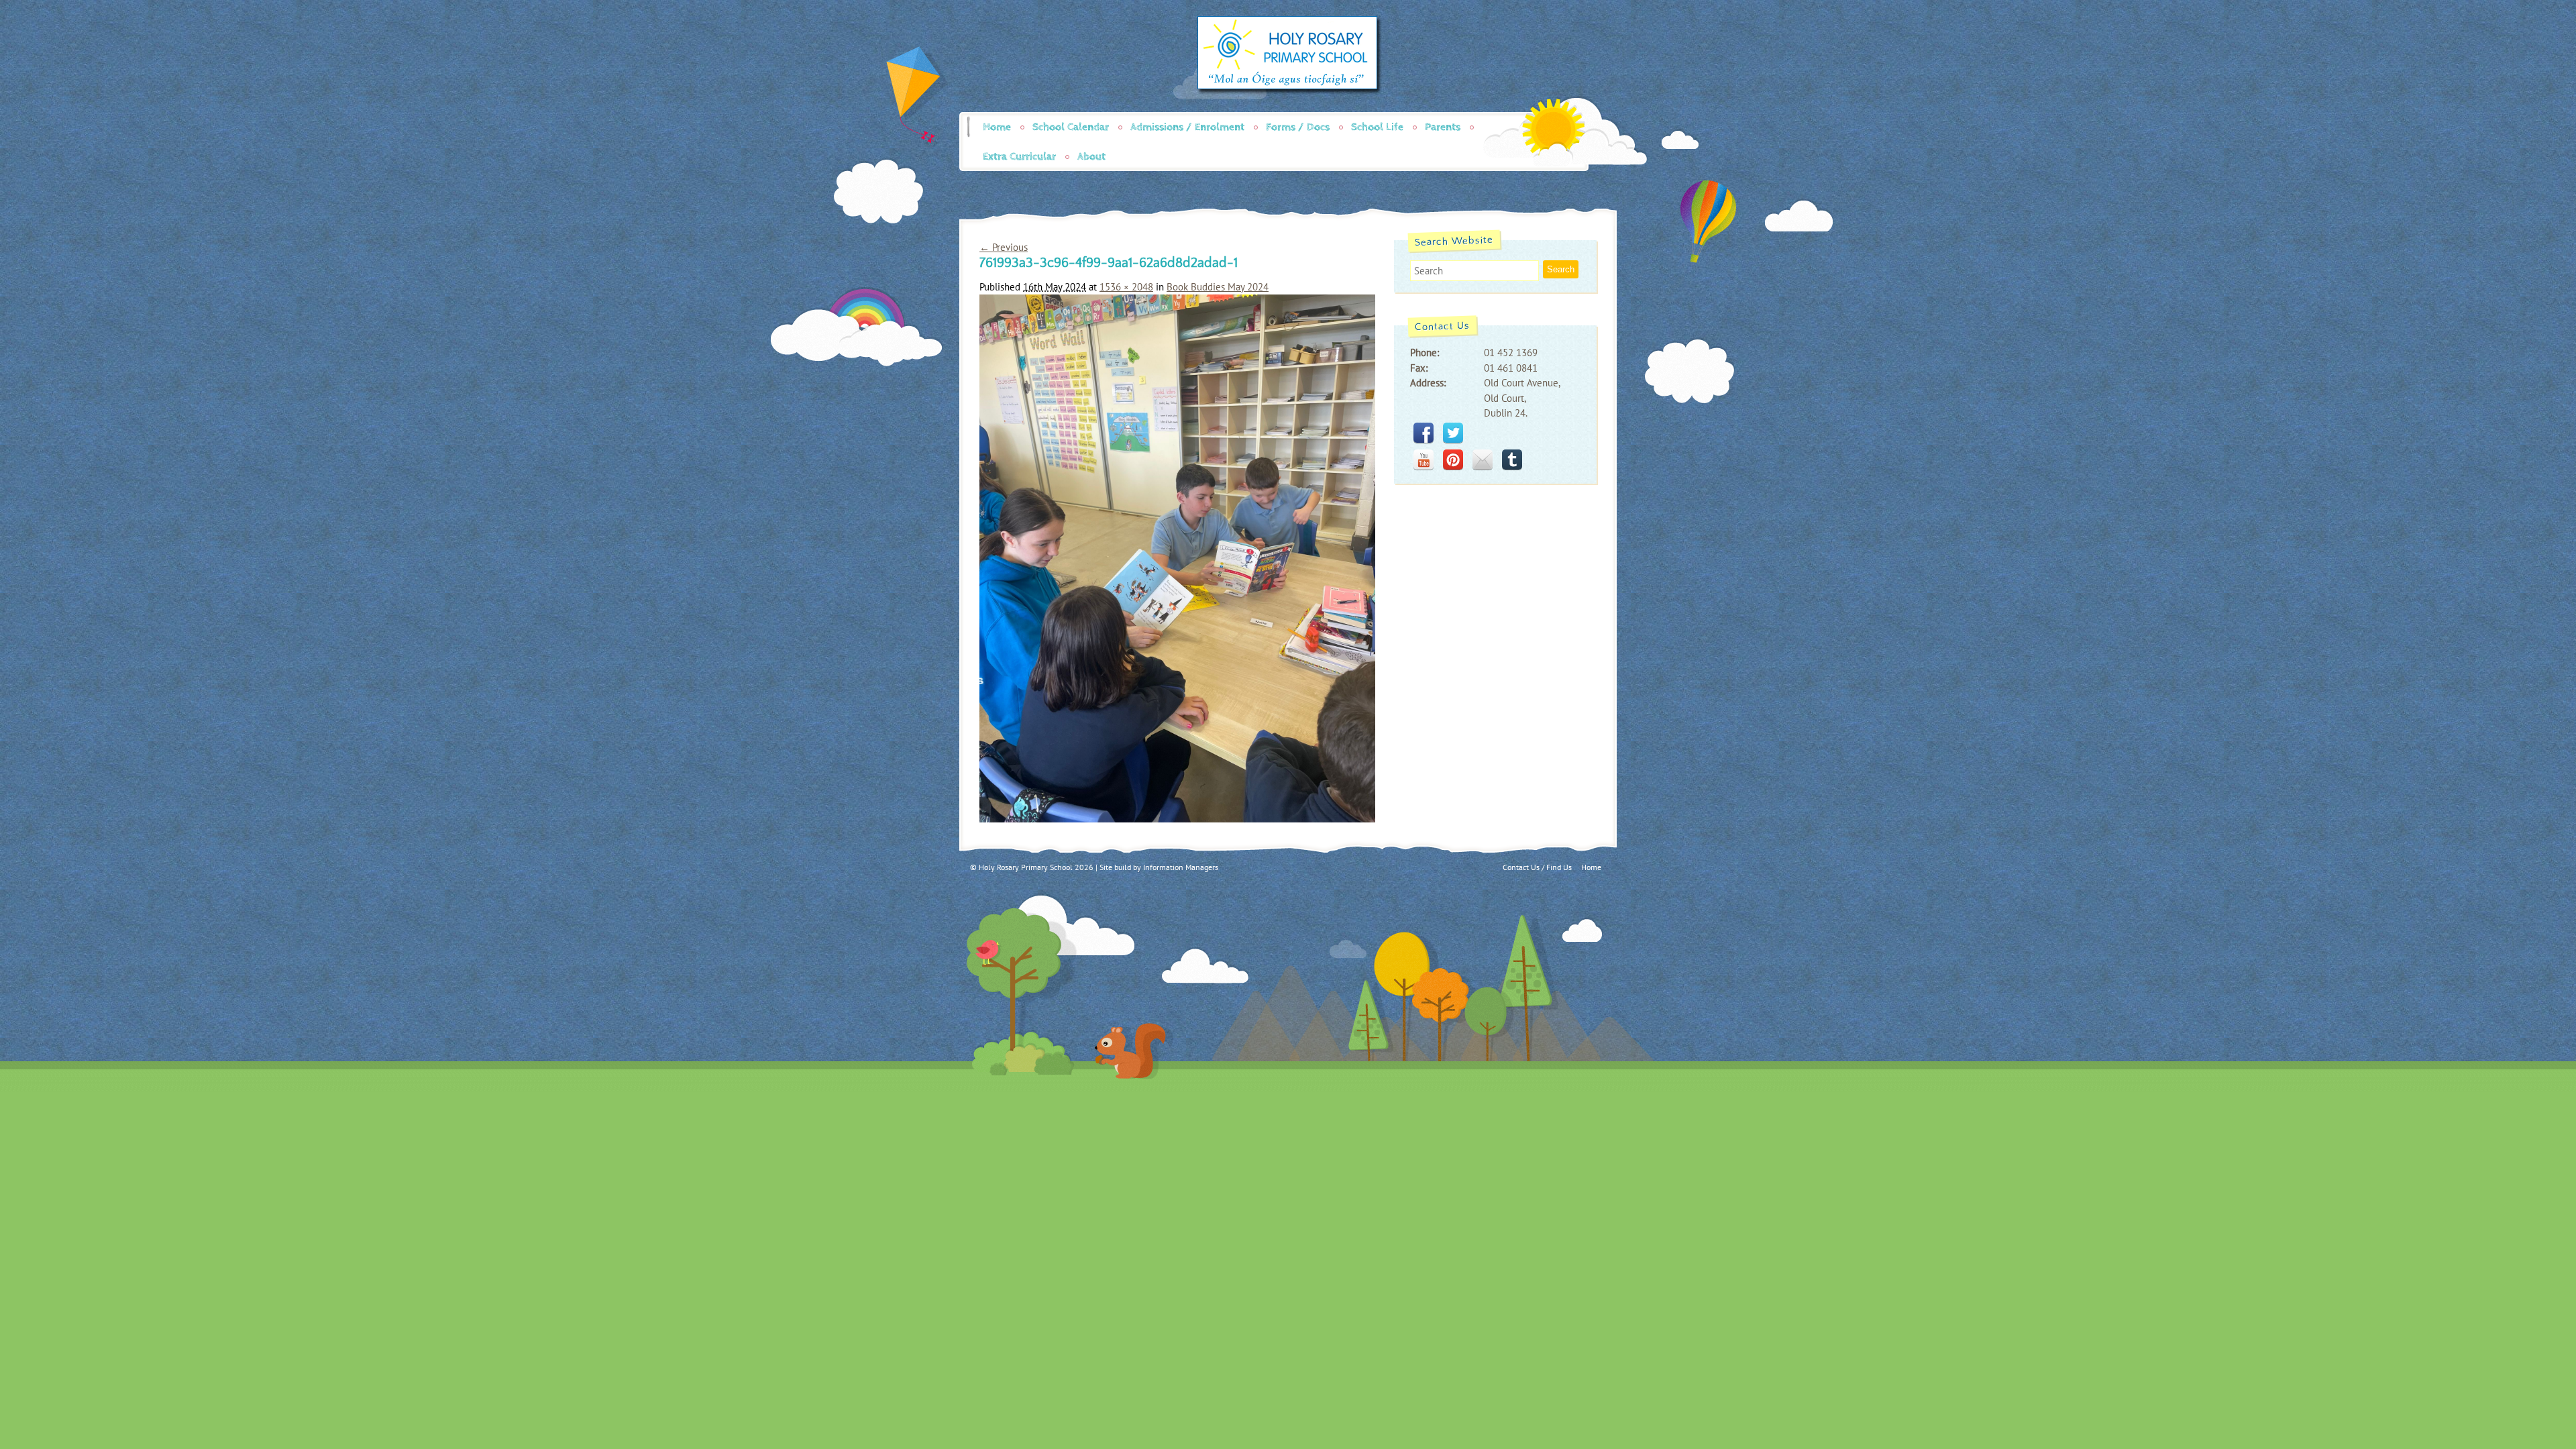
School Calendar (1071, 127)
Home (997, 127)
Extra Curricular (1019, 157)
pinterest (1453, 460)
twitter (1453, 433)
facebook (1424, 433)
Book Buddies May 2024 (1218, 287)
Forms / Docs (1298, 127)
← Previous (1004, 247)
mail (1483, 460)
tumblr (1512, 460)
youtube (1424, 460)
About (1091, 157)
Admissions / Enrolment (1187, 127)
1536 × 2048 (1126, 287)
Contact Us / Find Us (1537, 867)
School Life (1377, 127)
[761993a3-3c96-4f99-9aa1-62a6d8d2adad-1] (1177, 819)
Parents (1443, 127)
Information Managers (1181, 867)
